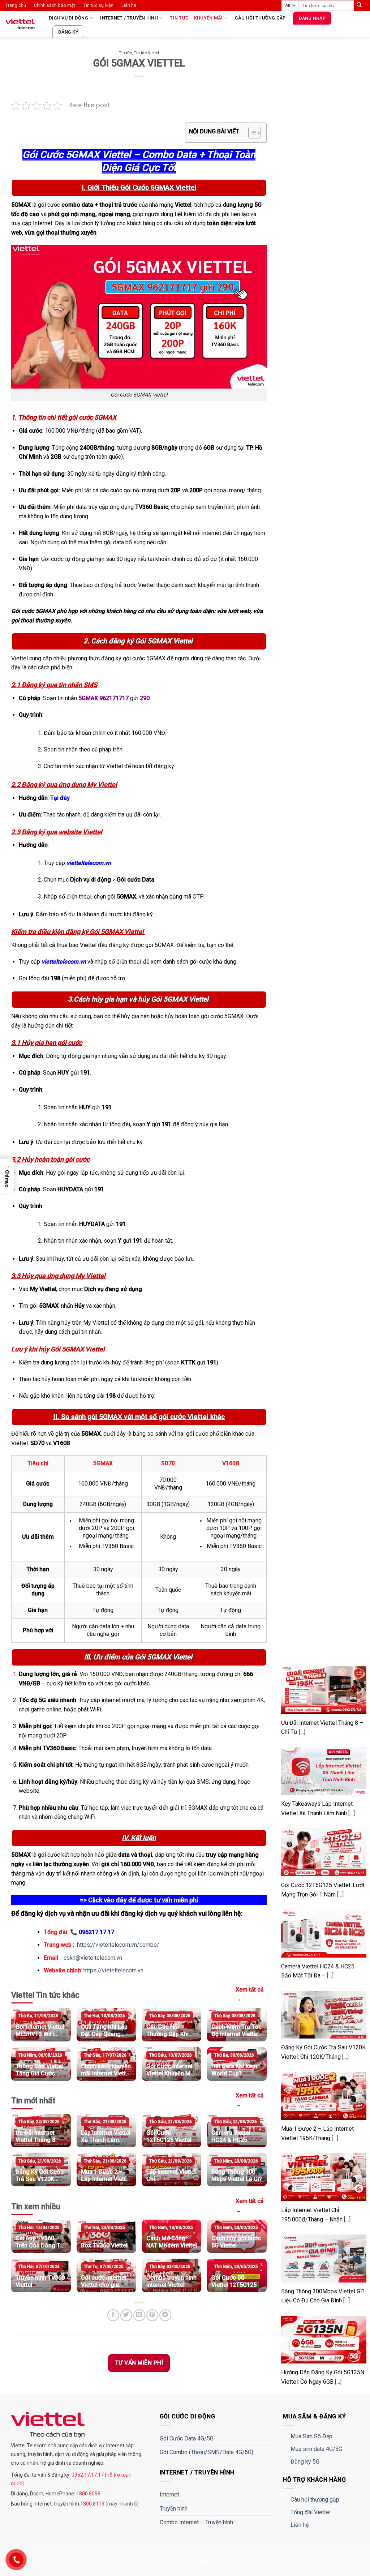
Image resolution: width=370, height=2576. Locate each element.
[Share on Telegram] (165, 2315)
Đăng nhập (312, 18)
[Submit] (359, 5)
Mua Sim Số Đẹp (311, 2436)
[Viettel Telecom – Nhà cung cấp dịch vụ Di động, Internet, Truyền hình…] (22, 24)
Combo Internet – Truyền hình (196, 2522)
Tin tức (125, 53)
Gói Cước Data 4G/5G (187, 2438)
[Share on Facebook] (113, 2315)
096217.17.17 (96, 1932)
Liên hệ (129, 5)
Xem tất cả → (250, 1994)
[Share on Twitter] (126, 2315)
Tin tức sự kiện (98, 5)
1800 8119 (93, 2504)
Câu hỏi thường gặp (260, 18)
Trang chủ (16, 5)
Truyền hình (174, 2509)
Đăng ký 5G (305, 2462)
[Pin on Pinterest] (152, 2315)
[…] (302, 1732)
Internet (169, 2494)
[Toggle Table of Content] (251, 133)
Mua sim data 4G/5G (316, 2449)
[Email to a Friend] (139, 2315)
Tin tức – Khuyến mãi (196, 18)
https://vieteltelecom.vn (113, 1970)
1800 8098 (88, 2494)
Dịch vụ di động (68, 18)
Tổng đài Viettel (311, 2512)
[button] (7, 1176)
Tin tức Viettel (146, 53)
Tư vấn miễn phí (139, 2363)
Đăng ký (68, 32)
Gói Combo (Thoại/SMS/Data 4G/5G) (206, 2452)
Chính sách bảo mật (55, 5)
